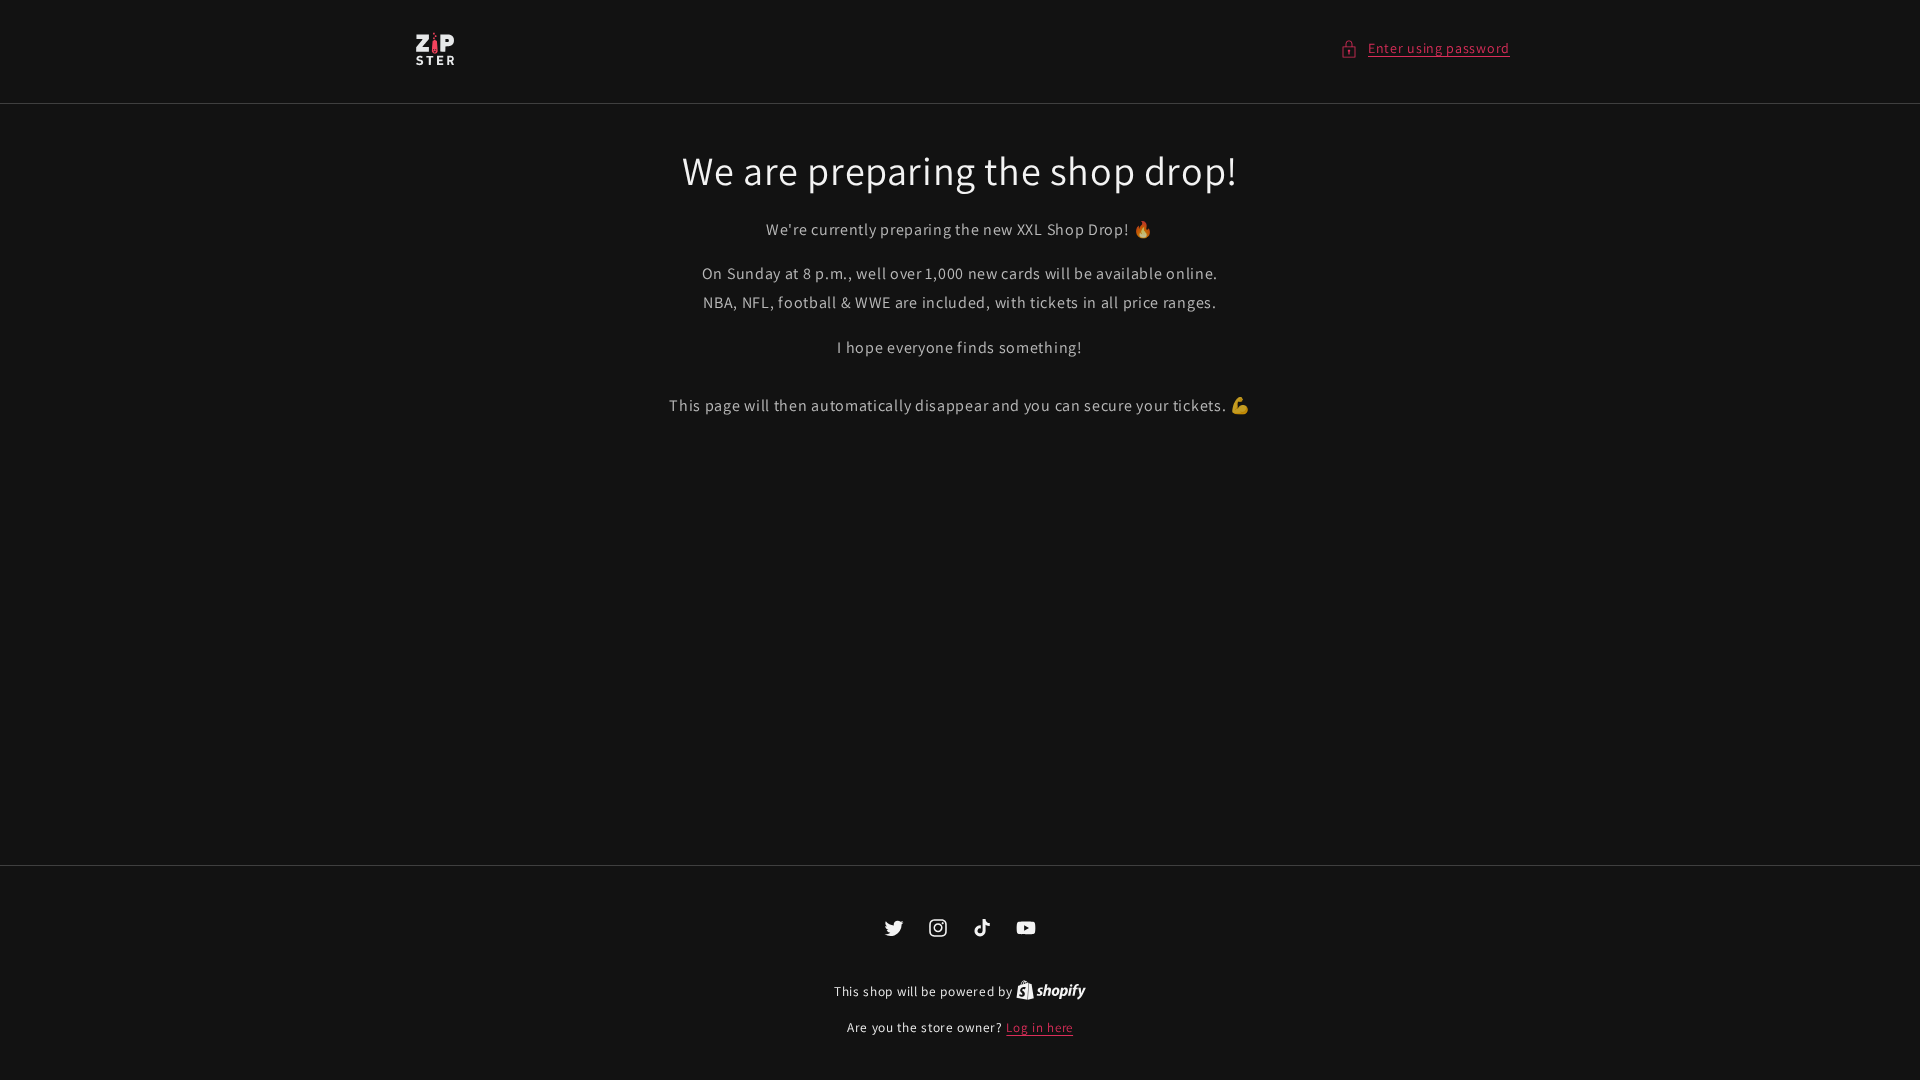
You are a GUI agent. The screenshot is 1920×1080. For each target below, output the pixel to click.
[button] (1425, 48)
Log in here (1039, 1027)
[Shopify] (1051, 991)
